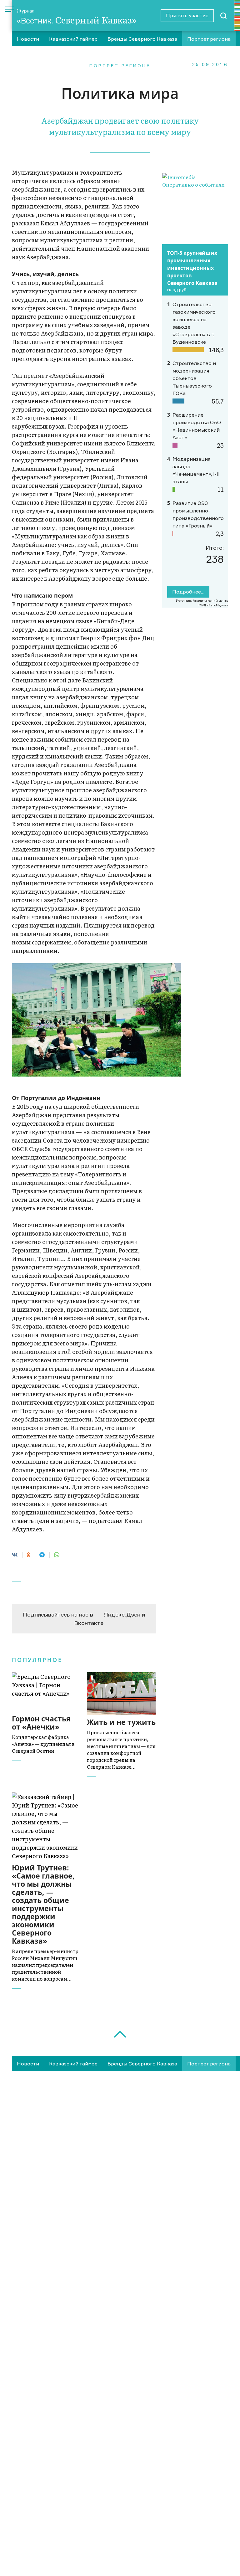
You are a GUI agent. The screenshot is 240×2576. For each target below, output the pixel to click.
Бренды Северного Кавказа (142, 39)
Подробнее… (188, 592)
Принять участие (187, 15)
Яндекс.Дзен (122, 1614)
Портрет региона (209, 39)
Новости (28, 39)
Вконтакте (89, 1623)
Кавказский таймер (73, 39)
